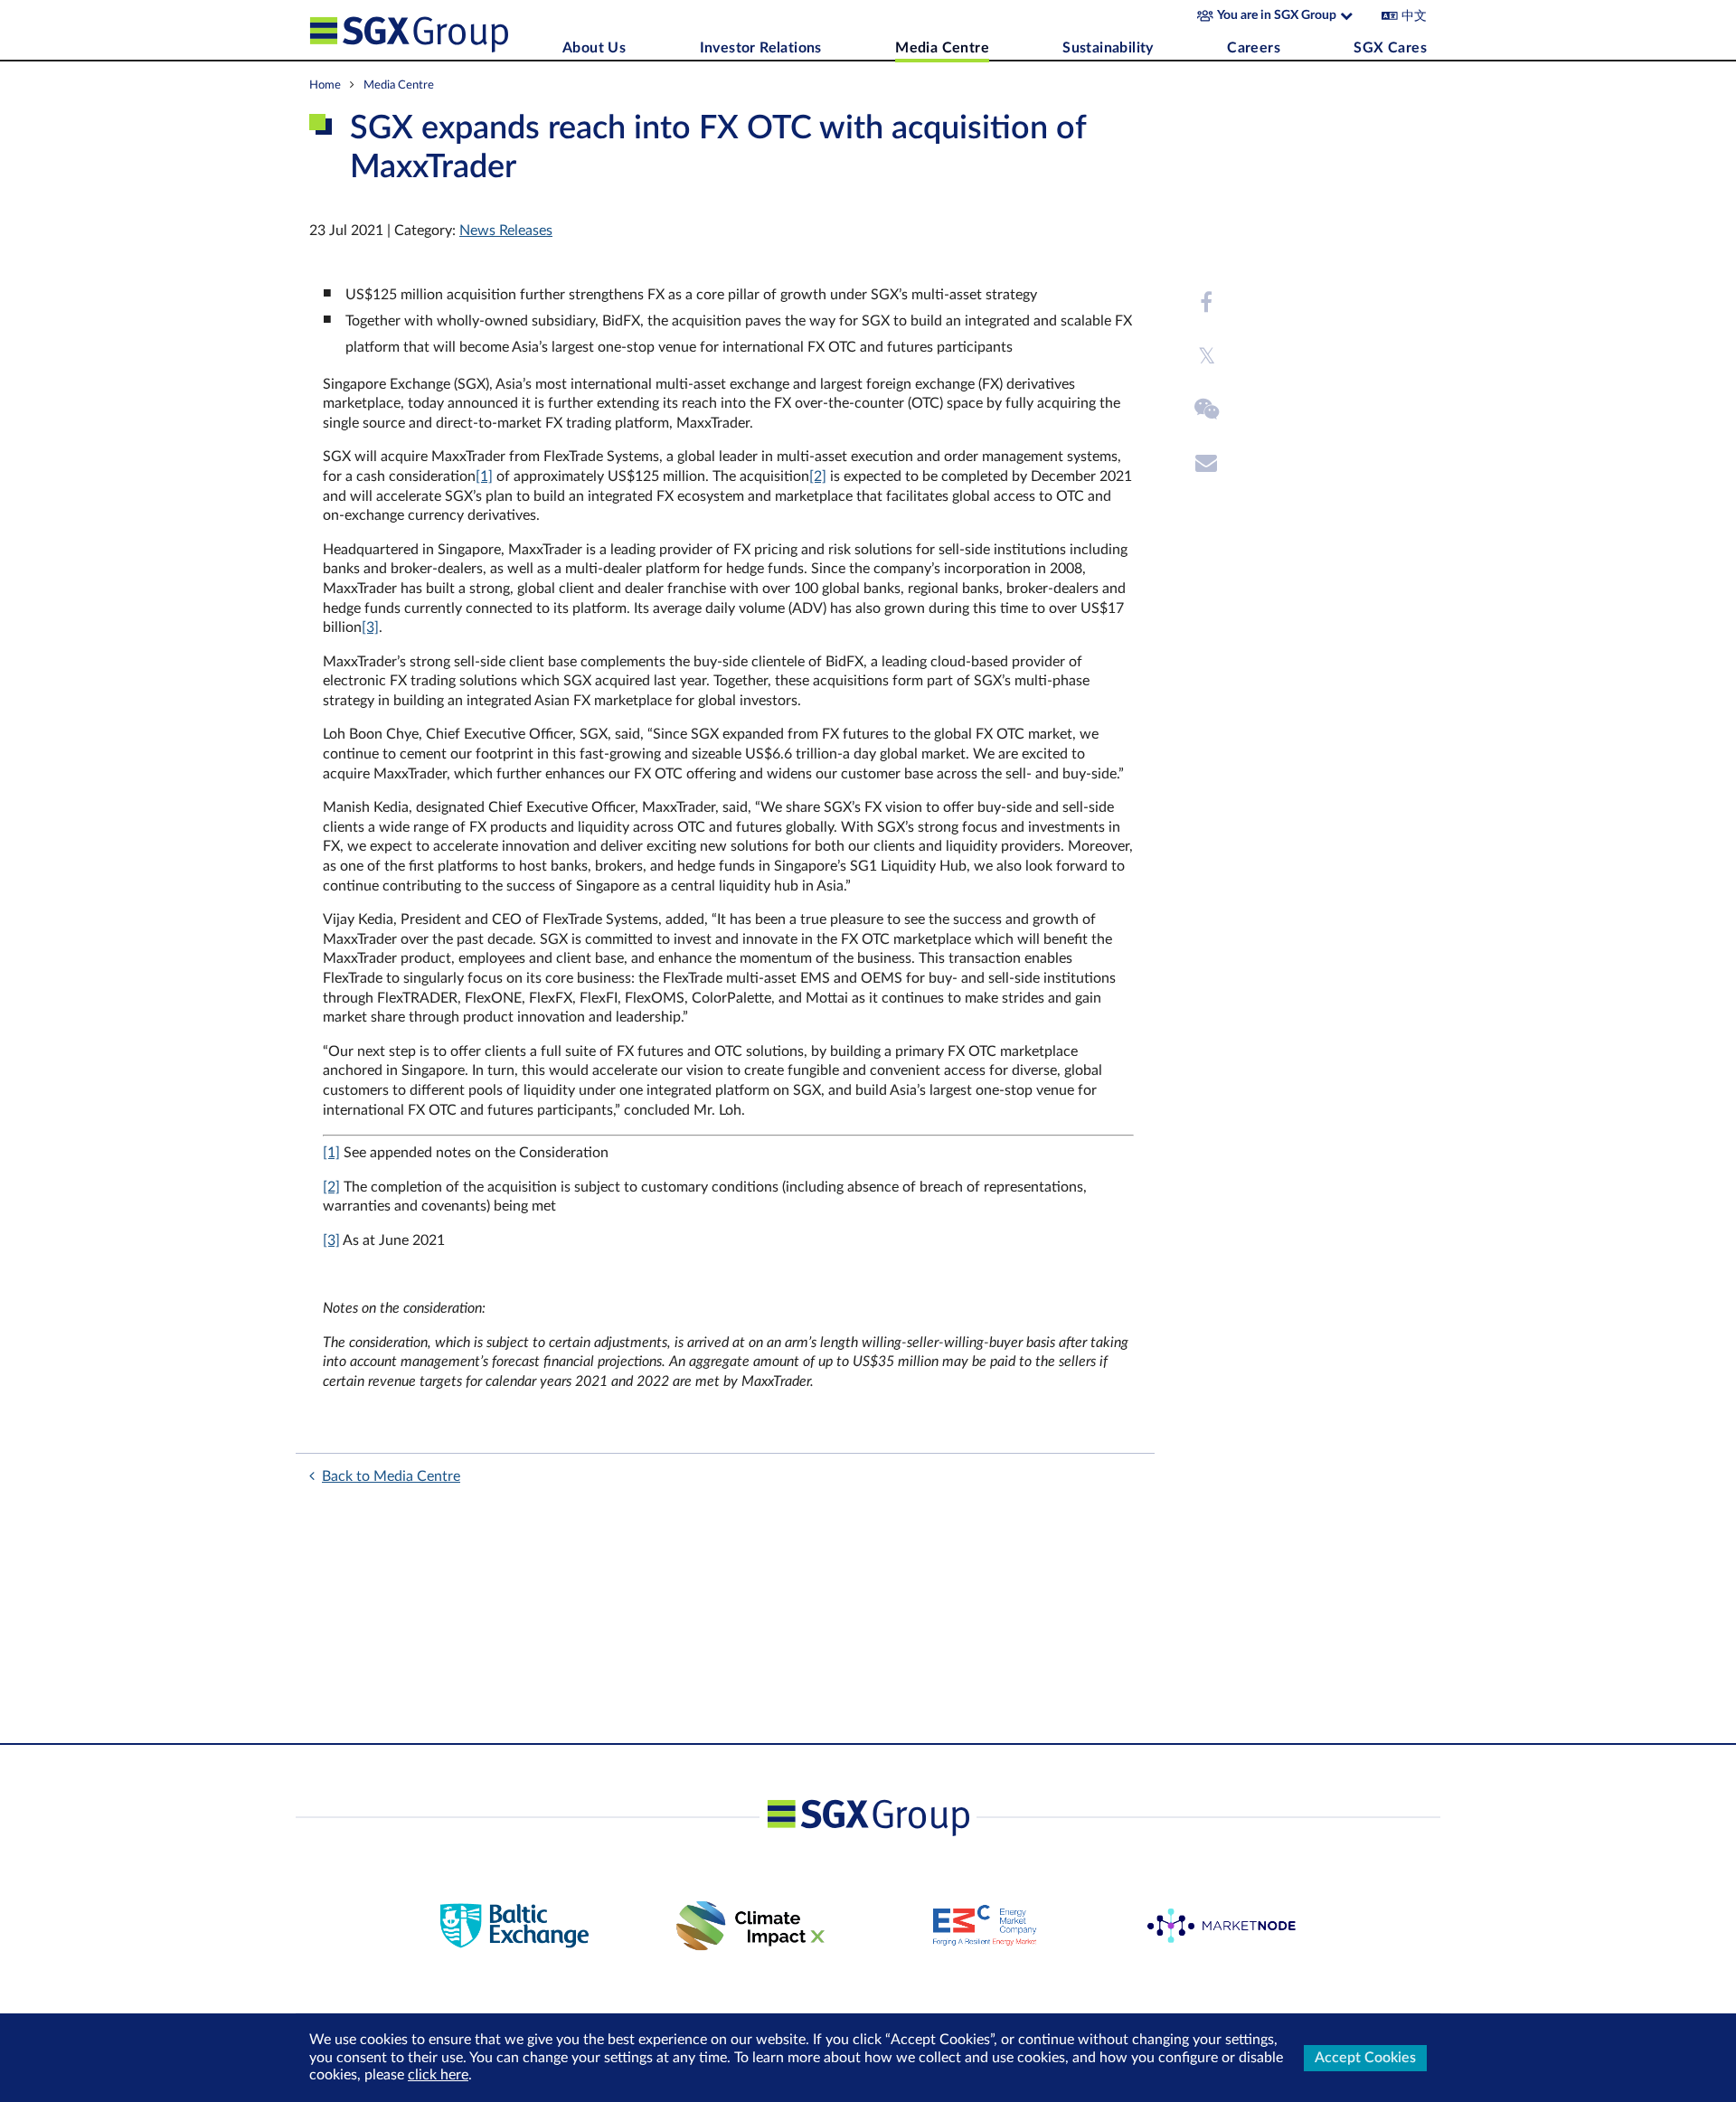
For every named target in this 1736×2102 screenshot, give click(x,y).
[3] (370, 627)
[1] (484, 476)
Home (325, 85)
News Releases (506, 231)
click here (438, 2075)
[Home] (431, 30)
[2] (818, 476)
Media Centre (942, 48)
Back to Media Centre (391, 1476)
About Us (594, 48)
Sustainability (1108, 48)
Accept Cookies (1365, 2058)
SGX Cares (1390, 48)
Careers (1254, 48)
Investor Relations (761, 48)
